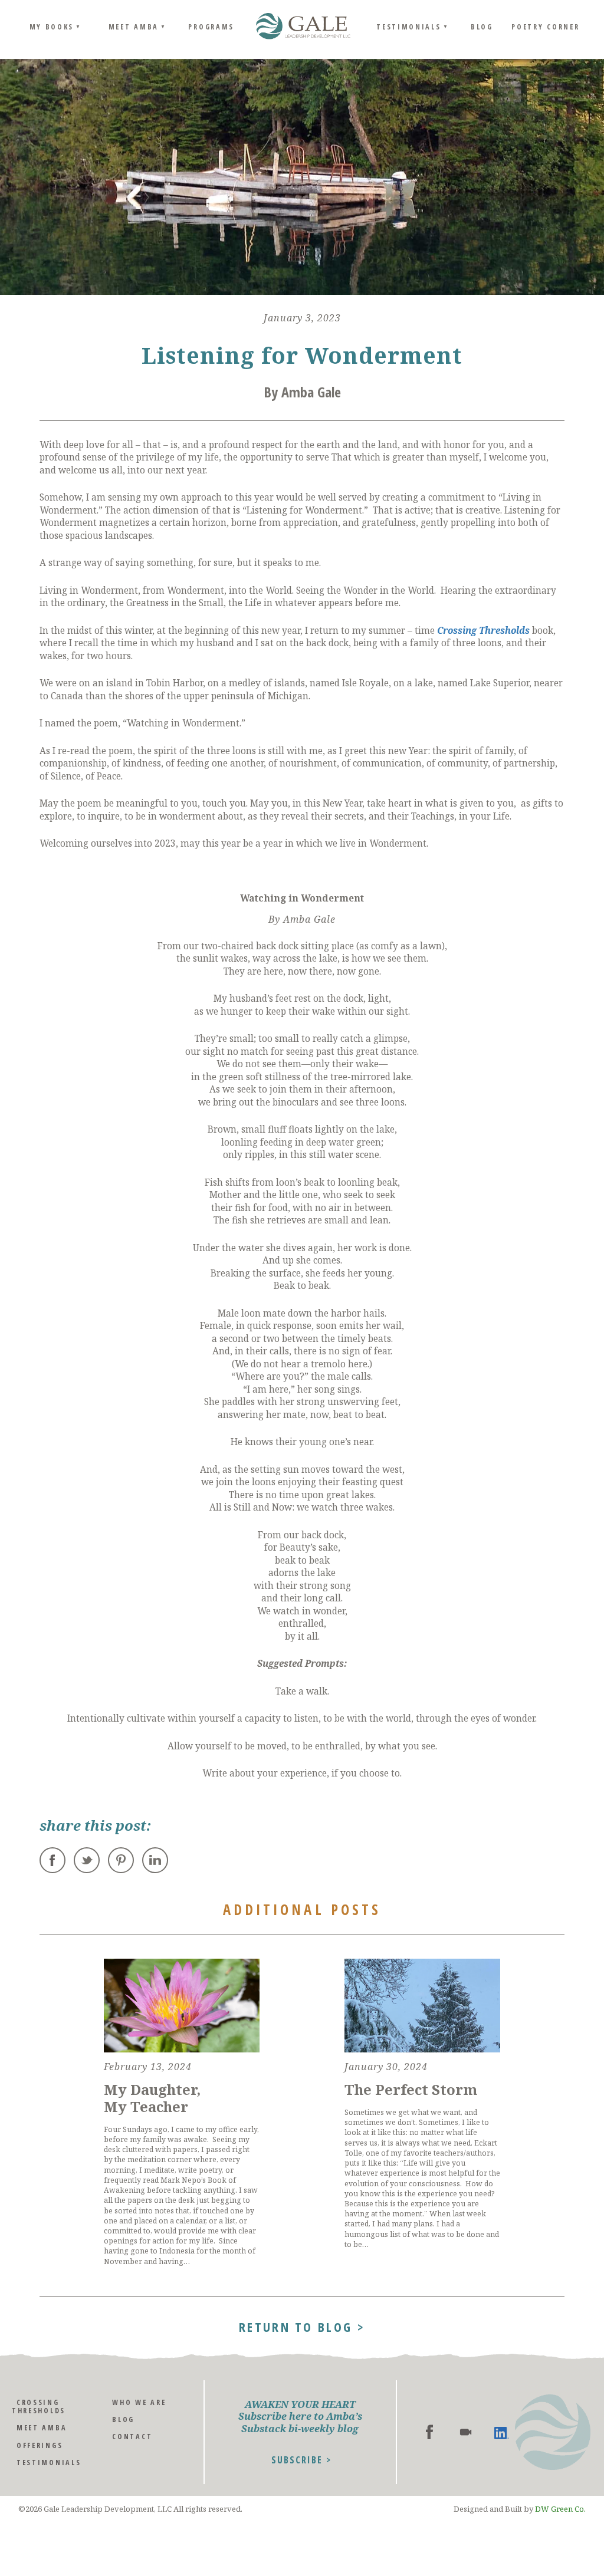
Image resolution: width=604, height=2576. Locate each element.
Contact (132, 2437)
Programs (211, 27)
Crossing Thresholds (483, 631)
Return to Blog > (302, 2325)
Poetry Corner (545, 27)
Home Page (303, 27)
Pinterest (121, 1860)
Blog (482, 27)
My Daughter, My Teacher (152, 2098)
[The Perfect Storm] (422, 2006)
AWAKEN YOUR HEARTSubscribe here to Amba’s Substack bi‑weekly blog (300, 2417)
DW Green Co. (560, 2509)
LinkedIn (155, 1860)
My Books (52, 27)
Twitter (87, 1860)
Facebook (52, 1860)
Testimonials (408, 27)
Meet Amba (134, 27)
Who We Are (139, 2402)
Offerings (40, 2445)
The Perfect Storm (411, 2089)
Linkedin (502, 2432)
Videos (466, 2432)
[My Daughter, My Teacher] (182, 2006)
